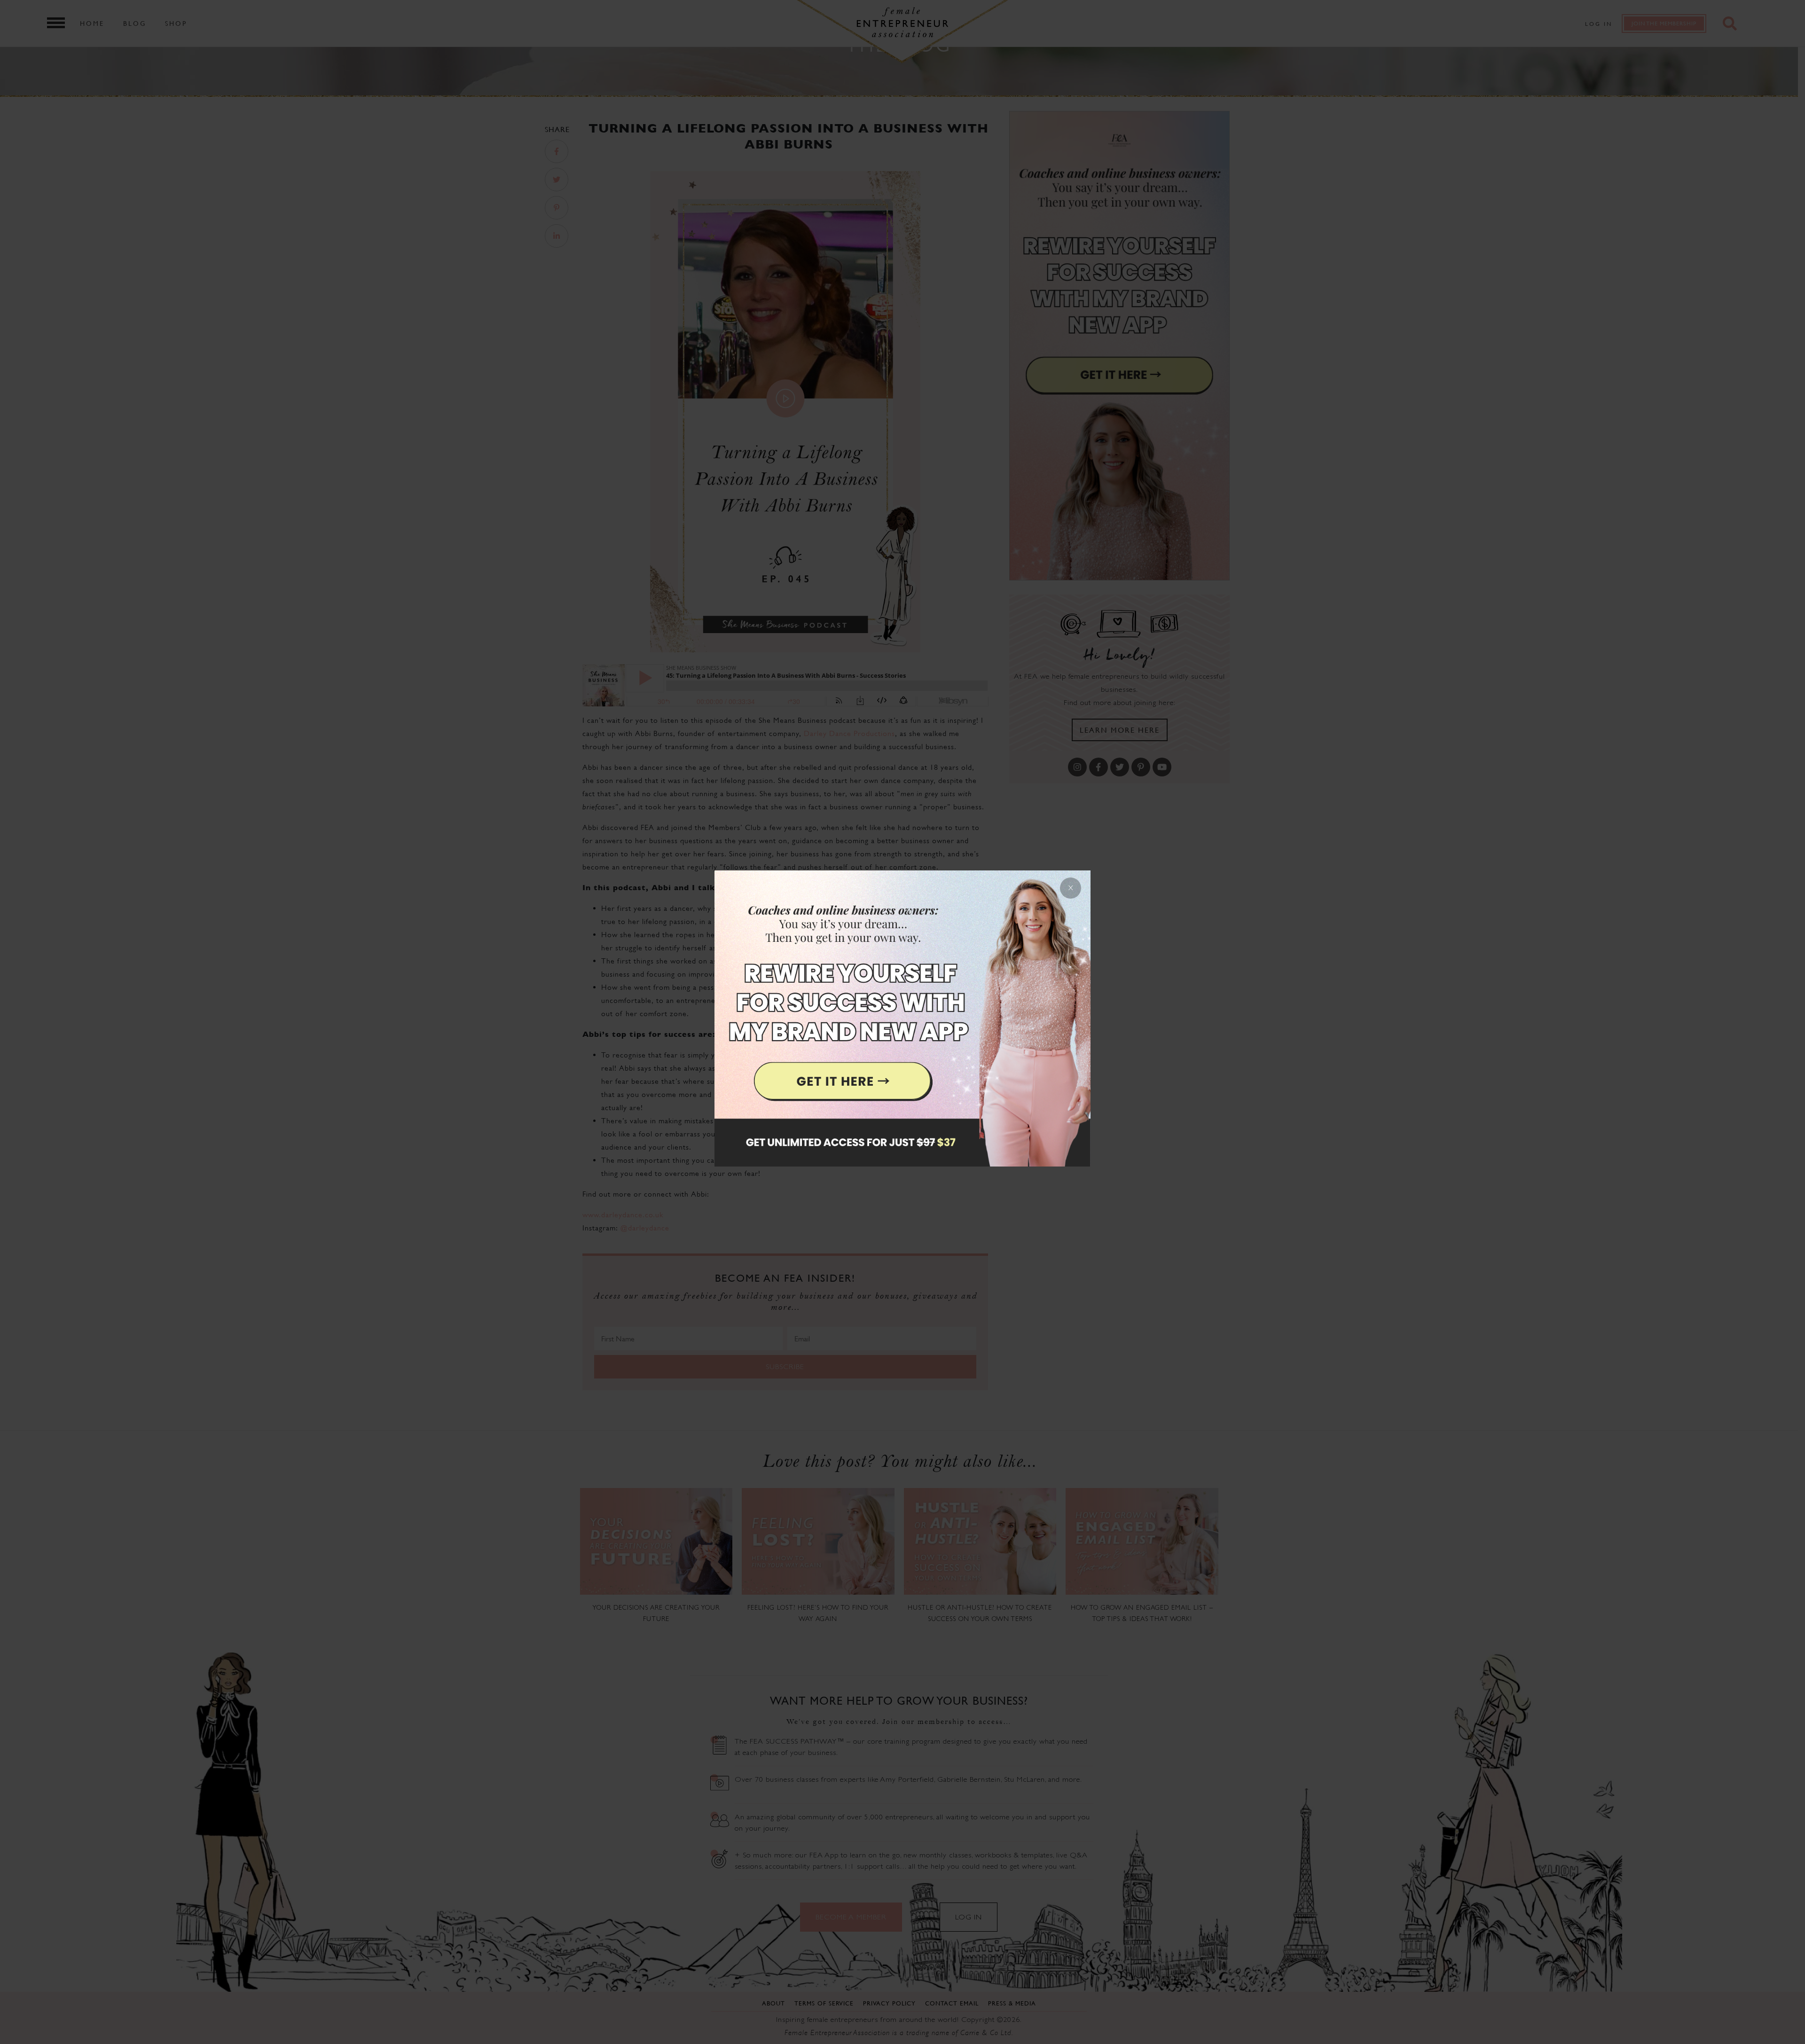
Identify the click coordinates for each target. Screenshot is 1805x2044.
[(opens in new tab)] (902, 1022)
